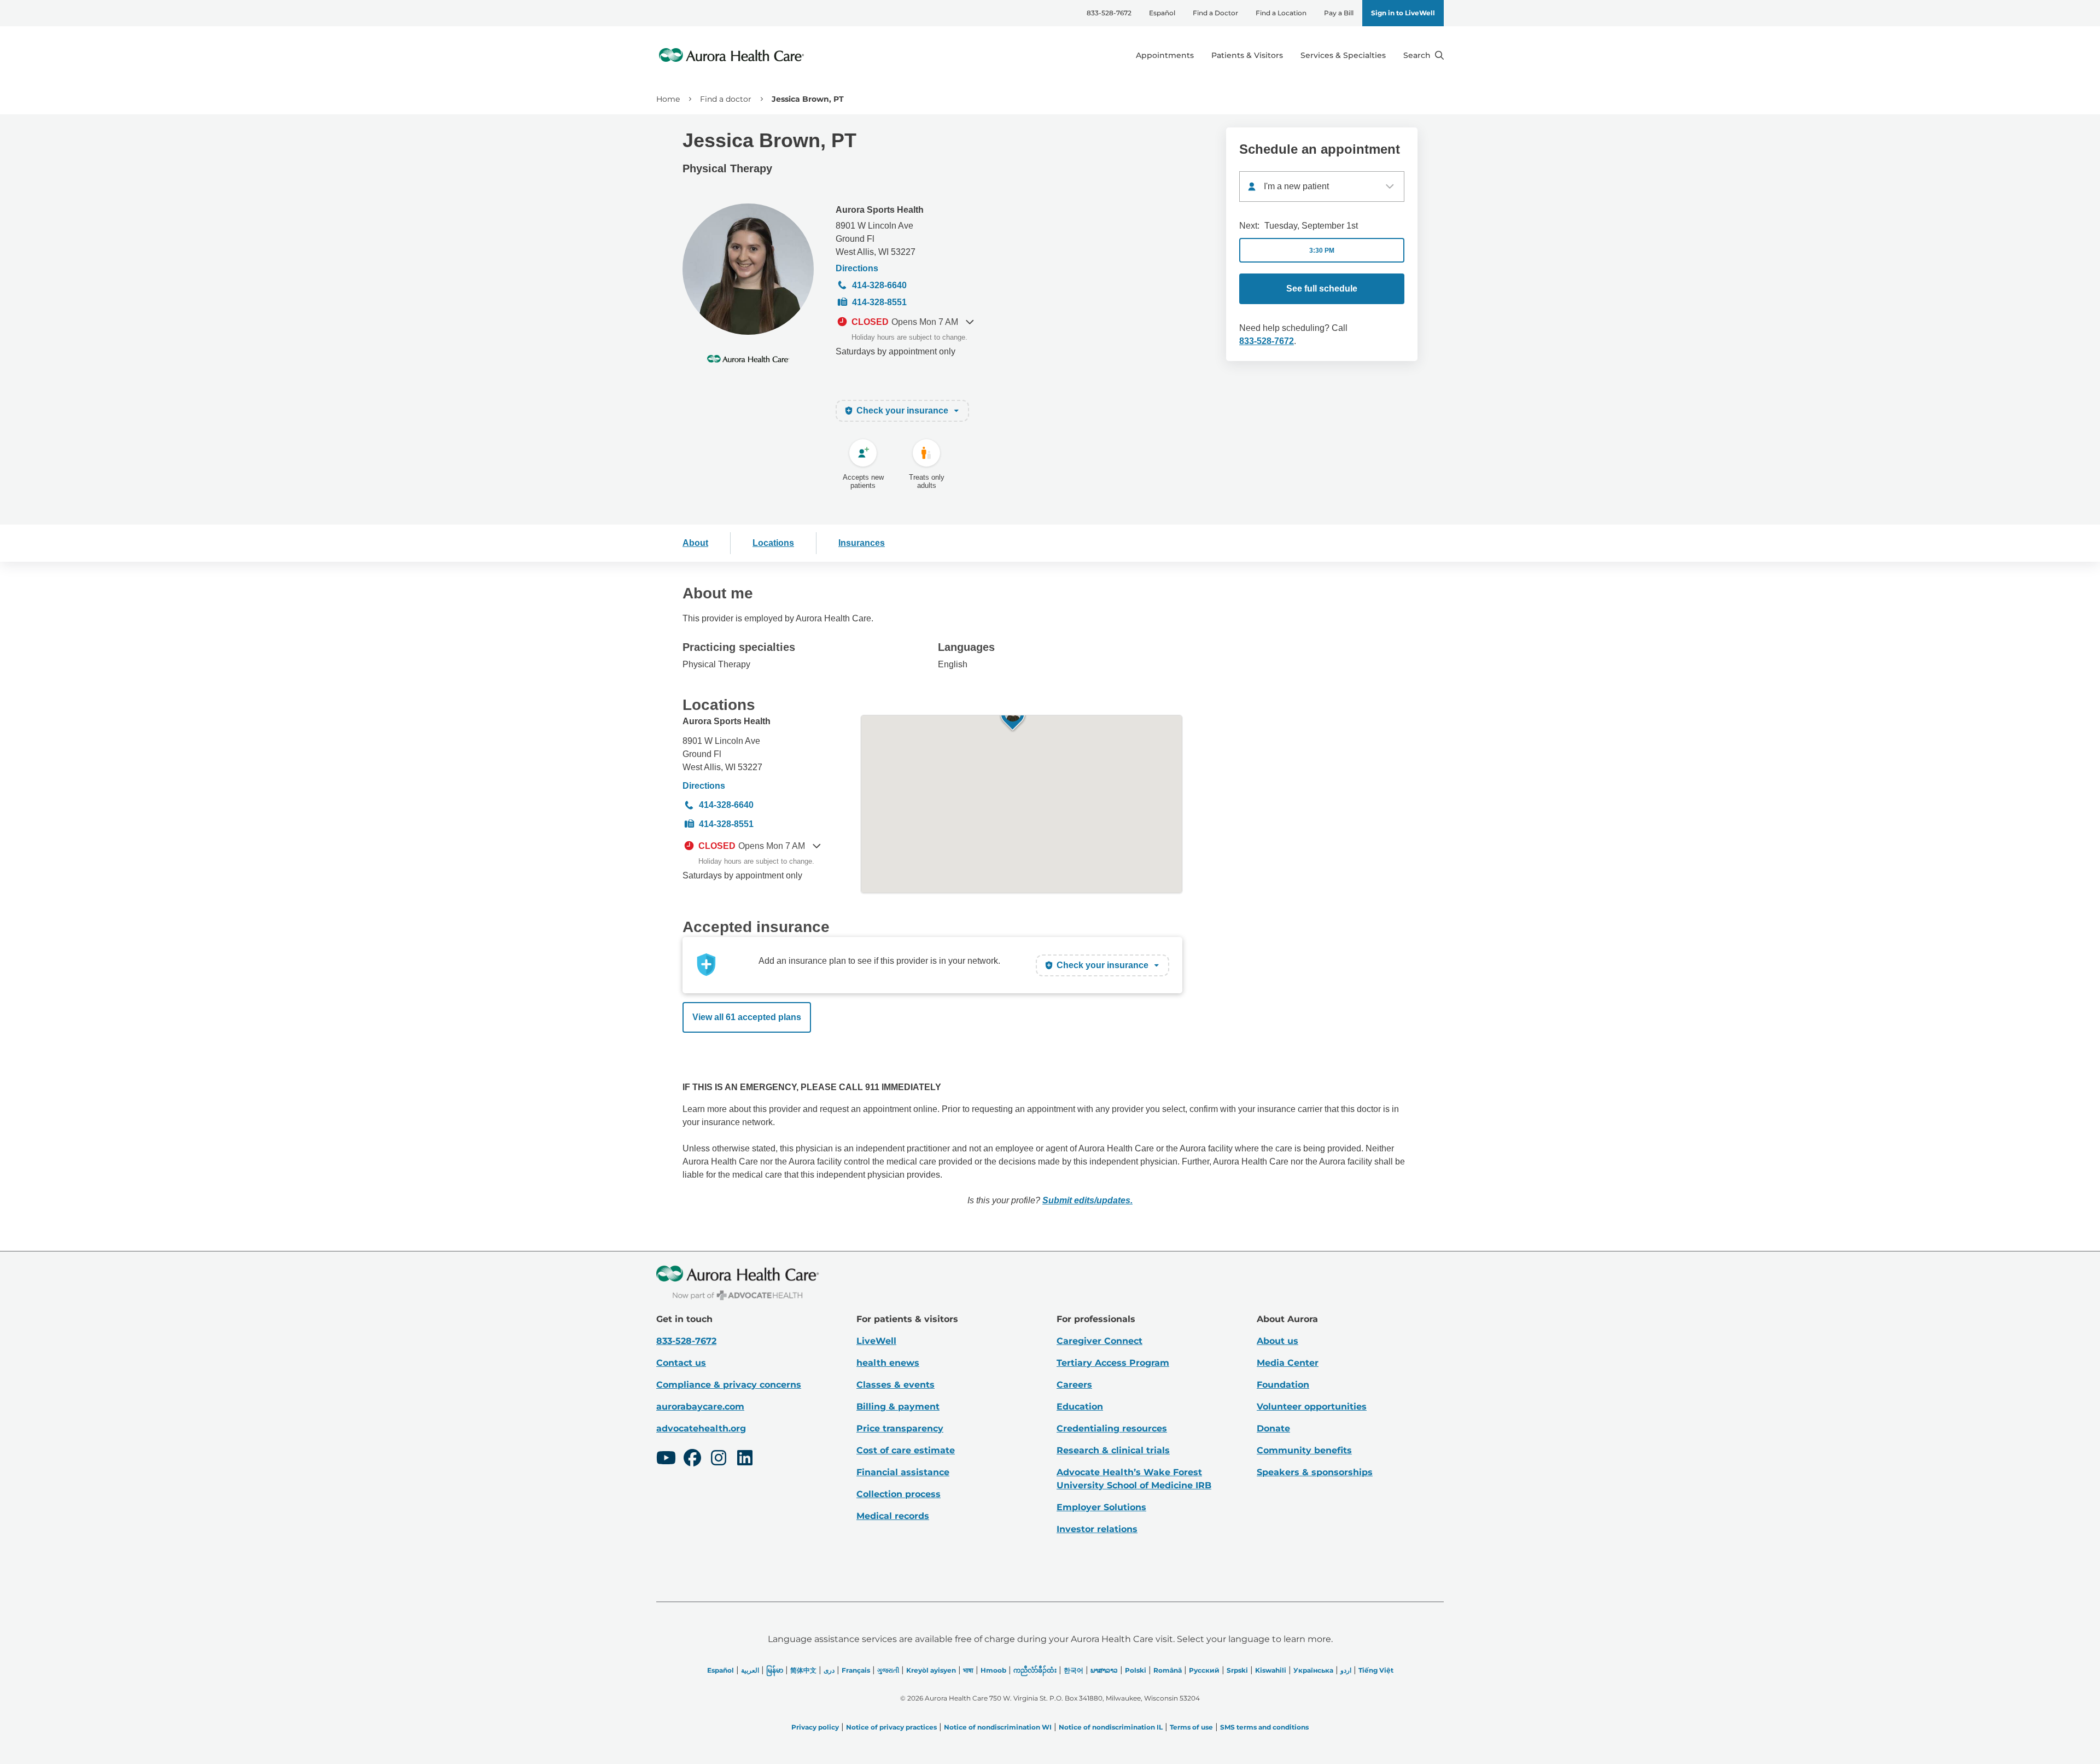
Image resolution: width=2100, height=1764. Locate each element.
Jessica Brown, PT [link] (808, 99)
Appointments (1165, 55)
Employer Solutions (1101, 1507)
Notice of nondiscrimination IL (1111, 1727)
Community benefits (1304, 1450)
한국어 (1074, 1670)
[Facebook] (692, 1459)
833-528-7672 (1109, 13)
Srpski (1237, 1670)
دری (829, 1670)
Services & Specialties (1343, 55)
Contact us (681, 1363)
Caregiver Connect (1099, 1341)
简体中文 (803, 1670)
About (695, 543)
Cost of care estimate (906, 1450)
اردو (1346, 1670)
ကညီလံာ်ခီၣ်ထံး (1035, 1670)
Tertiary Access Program (1113, 1363)
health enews (888, 1363)
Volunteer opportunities (1312, 1407)
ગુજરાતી (888, 1670)
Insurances (862, 543)
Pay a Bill (1339, 13)
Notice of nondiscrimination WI (998, 1727)
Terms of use (1191, 1727)
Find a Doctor (1215, 13)
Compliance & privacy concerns (729, 1385)
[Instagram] (719, 1459)
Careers (1074, 1385)
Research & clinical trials (1113, 1450)
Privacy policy (815, 1727)
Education (1080, 1407)
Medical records (893, 1516)
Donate (1273, 1428)
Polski (1136, 1670)
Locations (773, 543)
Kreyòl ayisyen (931, 1670)
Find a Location (1281, 13)
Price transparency (900, 1428)
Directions (857, 268)
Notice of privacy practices (891, 1727)
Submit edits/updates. (1087, 1200)
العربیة (750, 1670)
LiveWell (876, 1341)
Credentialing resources (1112, 1428)
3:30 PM (1322, 251)
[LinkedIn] (745, 1459)
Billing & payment (898, 1407)
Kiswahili (1271, 1670)
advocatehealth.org (701, 1428)
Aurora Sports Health (880, 210)
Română (1168, 1670)
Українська (1313, 1670)
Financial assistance (903, 1472)
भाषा (968, 1670)
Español (1162, 13)
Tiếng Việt (1376, 1670)
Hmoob (993, 1670)
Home (668, 99)
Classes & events (896, 1385)
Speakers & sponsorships (1315, 1472)
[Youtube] (666, 1459)
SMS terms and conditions (1264, 1727)
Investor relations (1097, 1529)
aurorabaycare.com (700, 1407)
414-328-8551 (879, 302)
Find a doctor (726, 99)
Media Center (1288, 1363)
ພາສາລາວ (1104, 1670)
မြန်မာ (775, 1670)
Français (856, 1670)
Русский (1204, 1670)
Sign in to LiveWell (1403, 13)
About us (1277, 1341)
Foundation (1283, 1385)
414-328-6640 (879, 285)
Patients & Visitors (1247, 55)
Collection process (899, 1494)
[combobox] (1322, 187)
